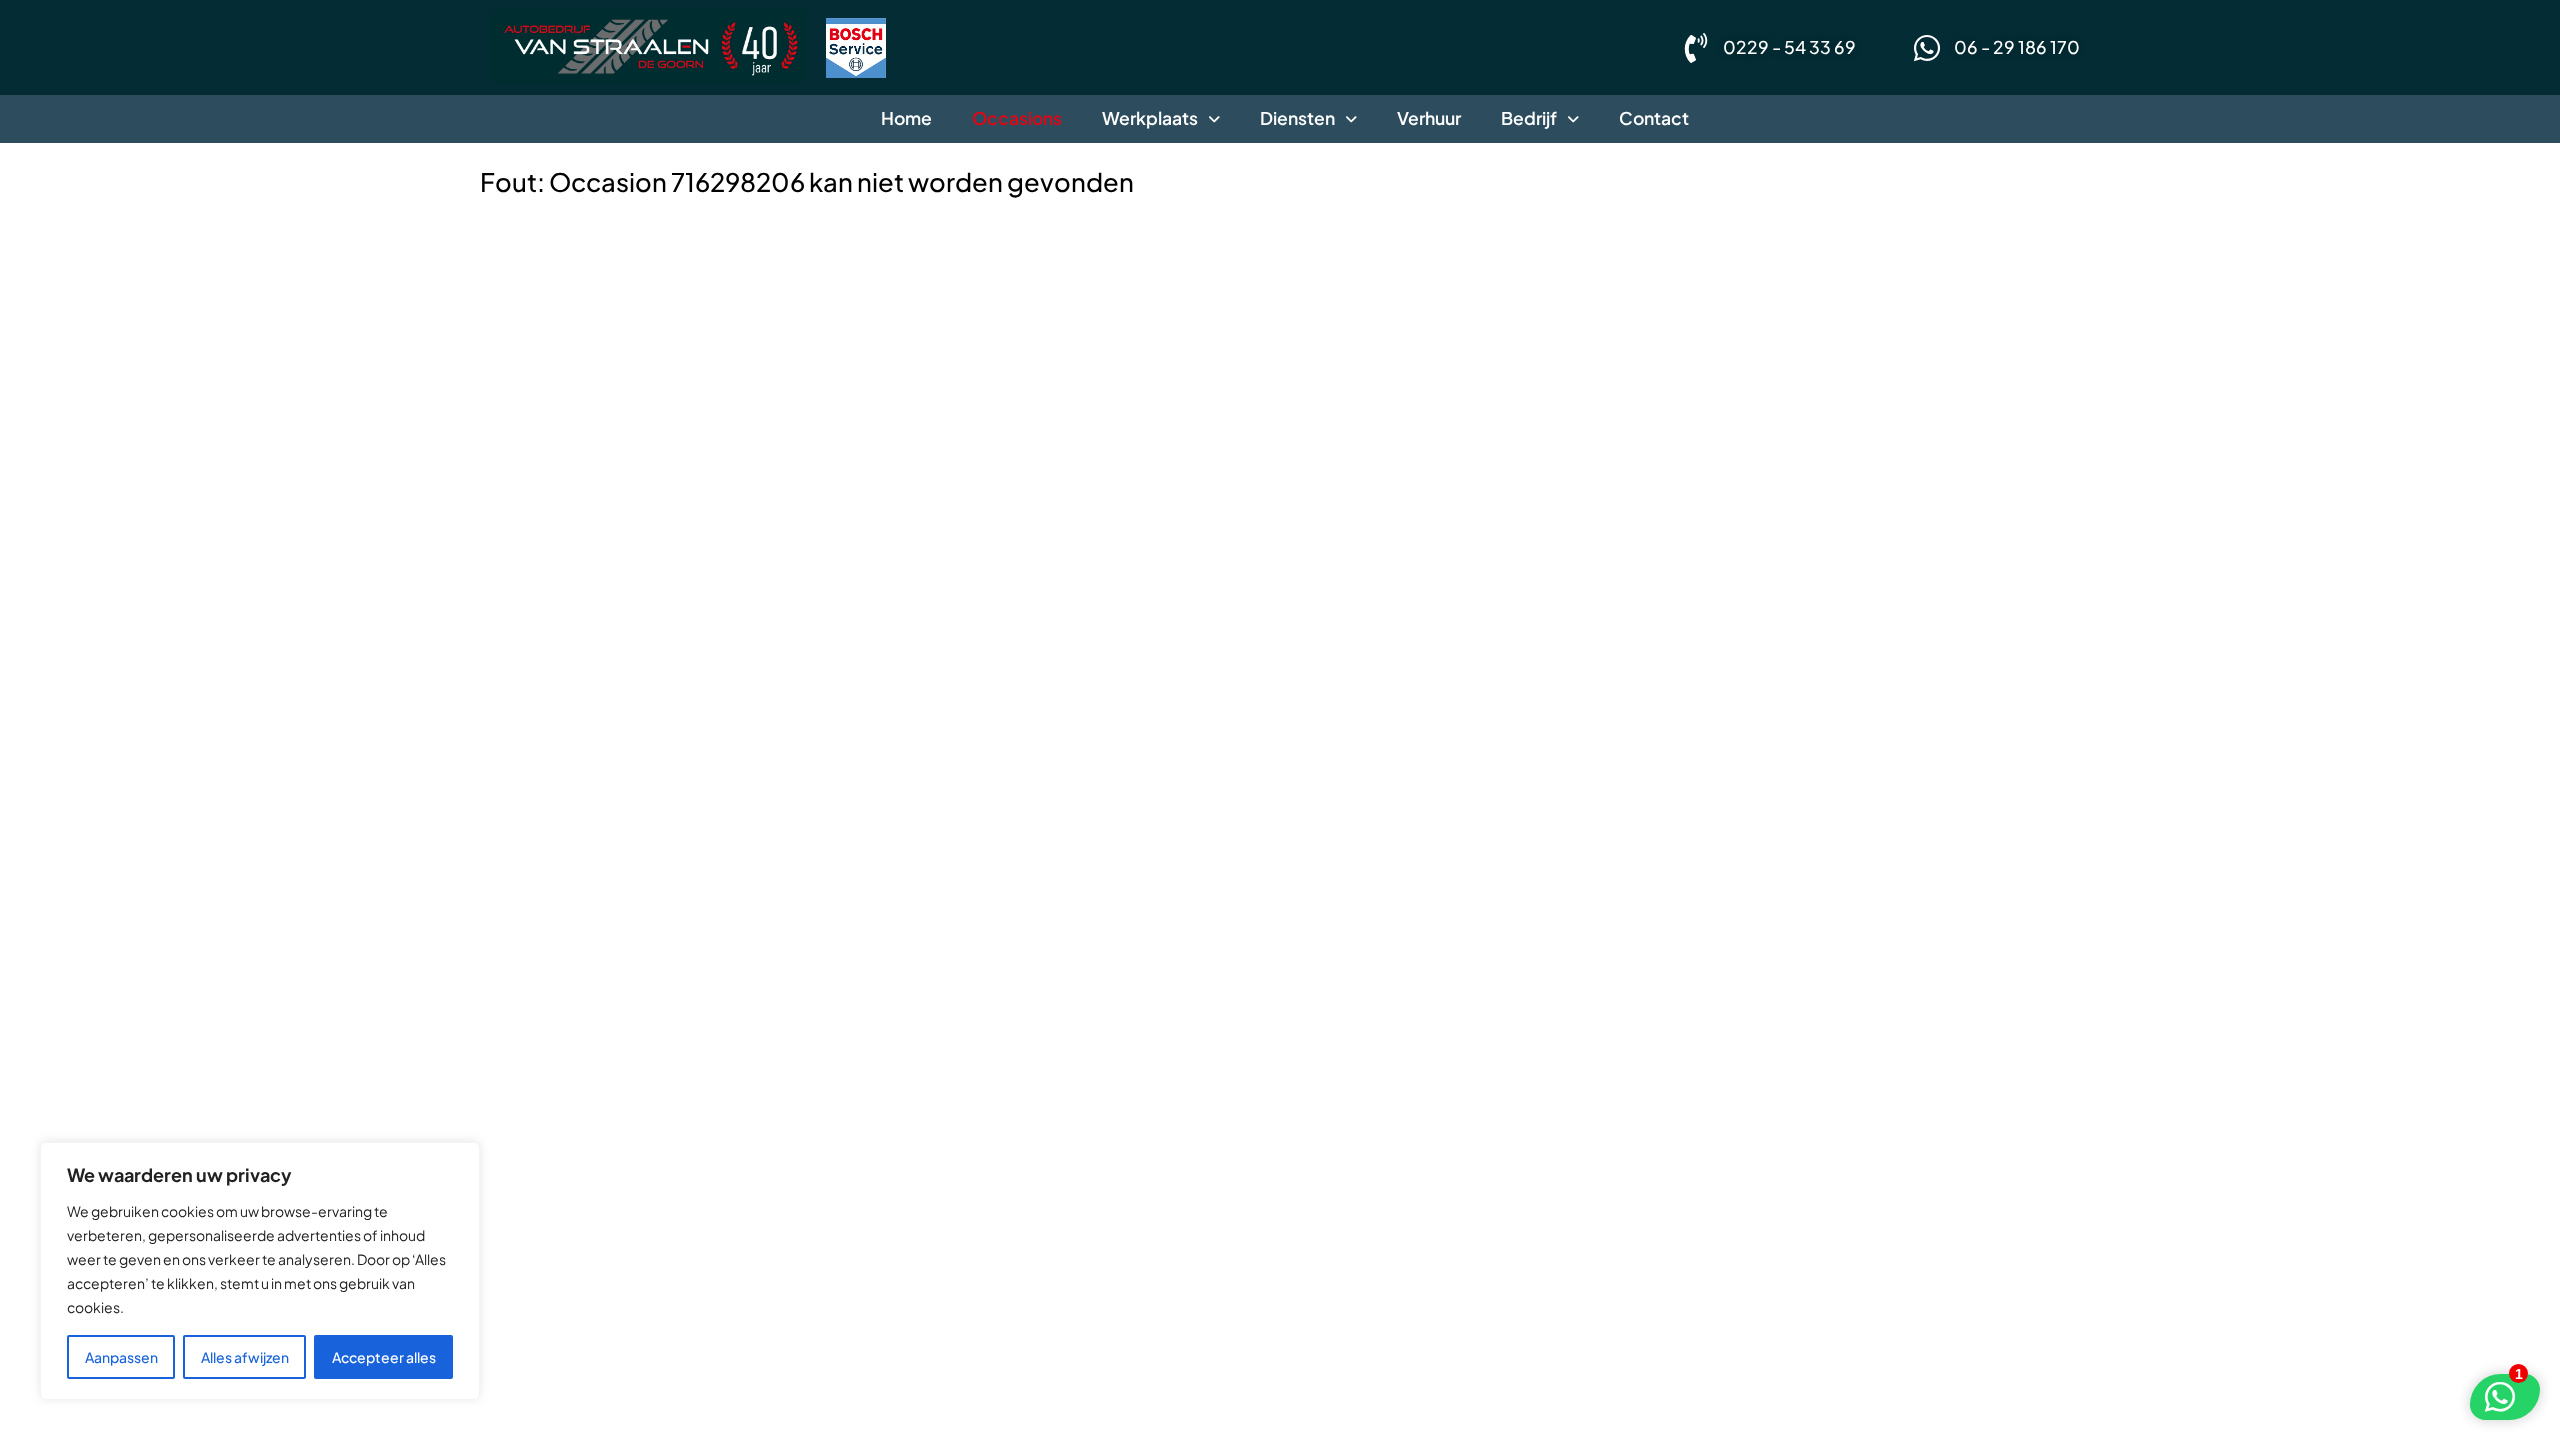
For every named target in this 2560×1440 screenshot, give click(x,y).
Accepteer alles (384, 1357)
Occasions (1017, 118)
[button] (1161, 119)
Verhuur (1429, 118)
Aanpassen (121, 1357)
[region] (260, 1271)
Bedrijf (1529, 118)
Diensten (1297, 118)
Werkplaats (1150, 118)
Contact (1654, 118)
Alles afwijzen (245, 1357)
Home (906, 118)
